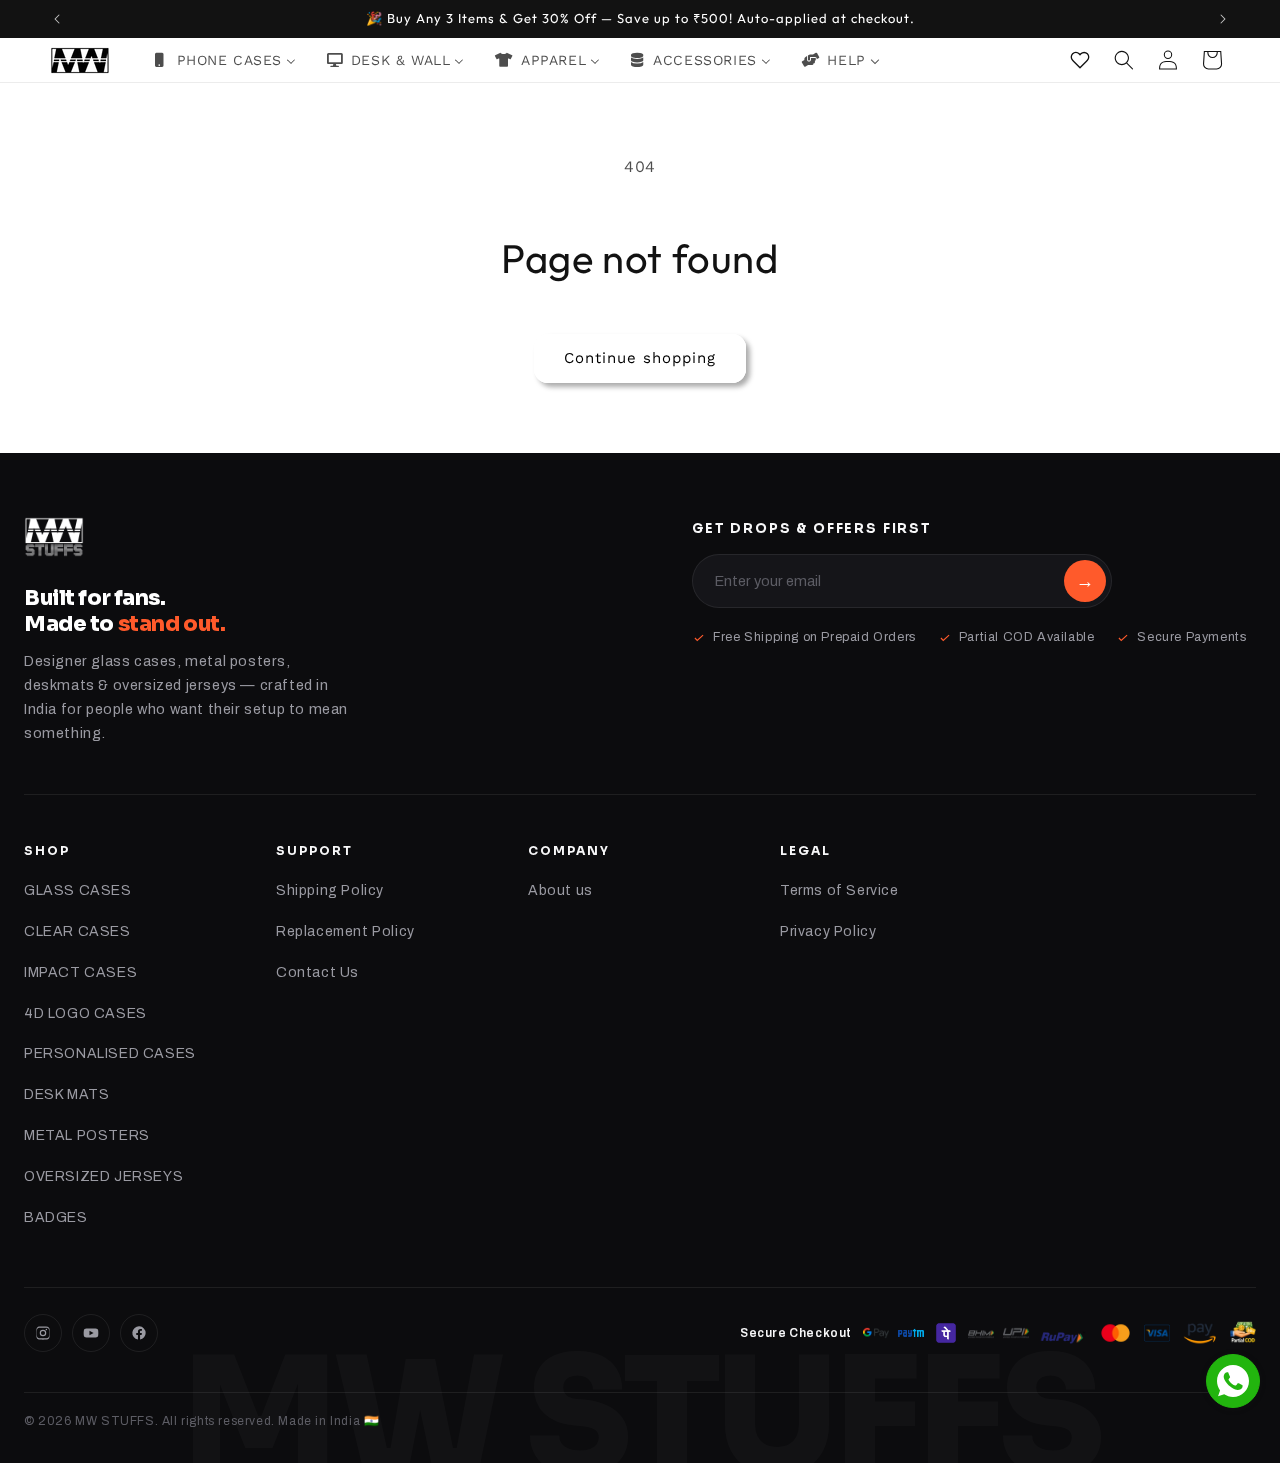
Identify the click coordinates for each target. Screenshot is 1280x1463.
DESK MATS (66, 1094)
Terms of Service (839, 890)
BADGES (56, 1217)
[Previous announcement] (57, 19)
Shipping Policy (330, 890)
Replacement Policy (345, 931)
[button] (1124, 60)
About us (560, 890)
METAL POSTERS (87, 1135)
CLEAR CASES (77, 931)
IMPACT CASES (80, 972)
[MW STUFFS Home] (54, 537)
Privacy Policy (828, 931)
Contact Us (317, 972)
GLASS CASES (78, 890)
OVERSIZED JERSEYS (103, 1176)
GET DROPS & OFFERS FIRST (812, 528)
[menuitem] (224, 60)
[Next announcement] (1223, 19)
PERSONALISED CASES (110, 1053)
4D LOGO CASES (85, 1013)
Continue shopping (640, 358)
